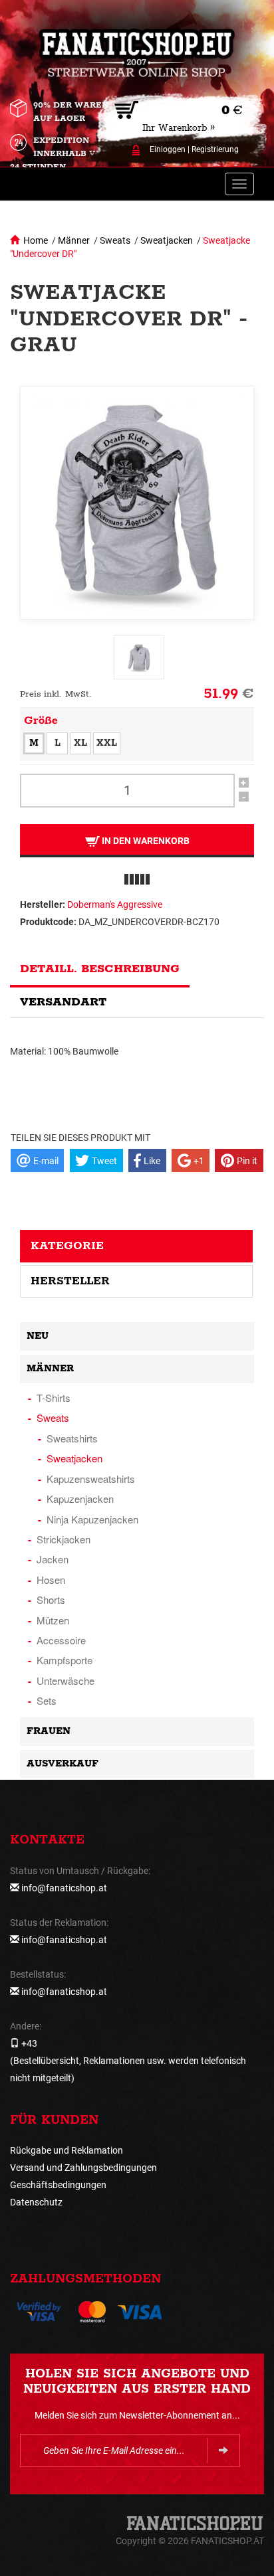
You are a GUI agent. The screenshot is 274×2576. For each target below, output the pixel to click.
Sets (47, 1700)
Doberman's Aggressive (115, 904)
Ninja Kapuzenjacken (92, 1519)
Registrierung (215, 149)
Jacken (53, 1559)
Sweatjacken (167, 240)
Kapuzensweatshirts (91, 1479)
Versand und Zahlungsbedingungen (83, 2168)
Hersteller (70, 1281)
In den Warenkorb (145, 841)
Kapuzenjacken (80, 1499)
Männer (74, 240)
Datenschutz (36, 2202)
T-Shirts (54, 1398)
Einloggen (168, 149)
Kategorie (67, 1246)
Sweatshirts (72, 1438)
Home (36, 240)
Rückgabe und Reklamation (67, 2150)
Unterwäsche (66, 1680)
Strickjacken (64, 1539)
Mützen (53, 1620)
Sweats (115, 240)
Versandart (63, 1002)
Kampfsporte (65, 1660)
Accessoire (61, 1640)
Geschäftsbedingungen (58, 2185)
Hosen (51, 1580)
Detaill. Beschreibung (100, 969)
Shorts (51, 1599)
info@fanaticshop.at (64, 1888)
